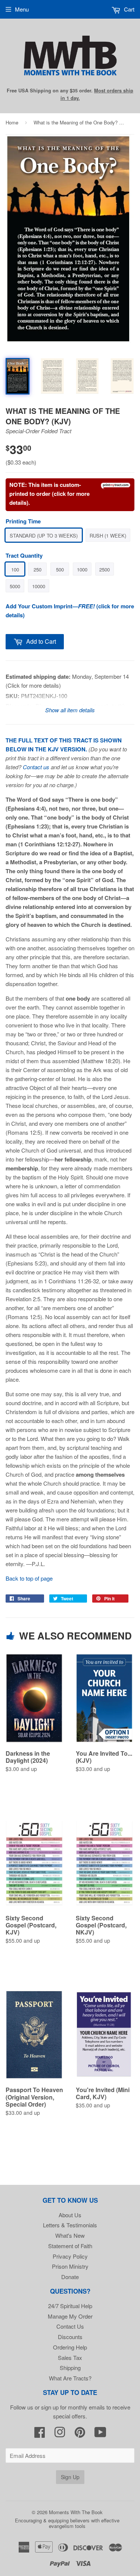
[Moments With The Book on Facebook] (40, 2434)
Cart (128, 9)
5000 (15, 586)
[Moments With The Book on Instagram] (60, 2434)
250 (38, 569)
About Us (70, 2215)
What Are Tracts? (70, 2378)
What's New (70, 2235)
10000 (39, 586)
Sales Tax (70, 2358)
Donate (70, 2277)
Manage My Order (70, 2316)
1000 (82, 569)
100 (15, 569)
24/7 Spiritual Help (70, 2306)
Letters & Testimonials (70, 2225)
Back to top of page (29, 1578)
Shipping (70, 2368)
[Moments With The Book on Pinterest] (80, 2434)
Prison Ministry (70, 2266)
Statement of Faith (70, 2246)
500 (60, 569)
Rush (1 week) (108, 536)
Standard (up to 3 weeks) (44, 536)
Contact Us (70, 2326)
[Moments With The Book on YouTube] (100, 2434)
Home (12, 122)
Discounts (70, 2337)
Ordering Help (70, 2347)
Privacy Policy (70, 2256)
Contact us (36, 767)
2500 (105, 569)
